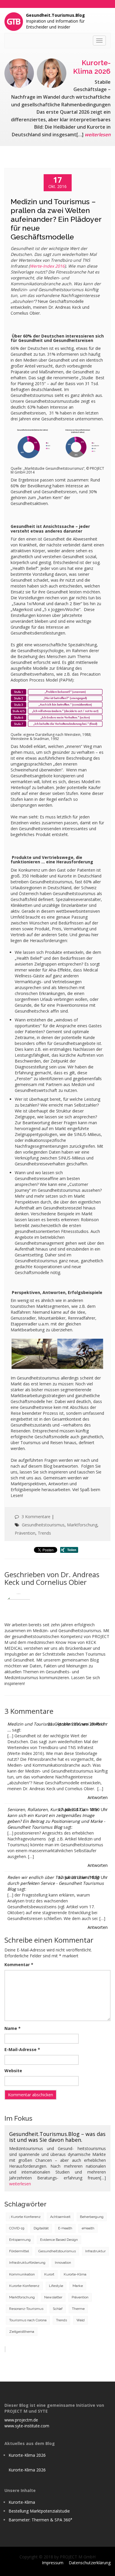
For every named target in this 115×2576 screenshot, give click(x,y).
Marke (78, 2286)
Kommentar (19, 1965)
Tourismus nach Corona (28, 2320)
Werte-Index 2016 (47, 266)
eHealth (88, 2228)
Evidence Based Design (59, 2240)
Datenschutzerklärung (90, 2563)
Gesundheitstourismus (43, 1525)
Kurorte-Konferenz (24, 2286)
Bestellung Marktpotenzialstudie (39, 2511)
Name (13, 2028)
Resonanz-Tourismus (26, 2309)
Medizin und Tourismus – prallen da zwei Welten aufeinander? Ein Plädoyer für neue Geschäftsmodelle (56, 219)
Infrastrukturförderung (27, 2263)
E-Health (65, 2228)
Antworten (98, 1797)
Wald (80, 2320)
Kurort (49, 2274)
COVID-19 (17, 2228)
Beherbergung (92, 2217)
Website (13, 2071)
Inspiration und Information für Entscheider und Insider (55, 21)
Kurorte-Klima (75, 2274)
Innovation (63, 2263)
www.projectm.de (21, 2420)
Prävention (25, 1533)
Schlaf (58, 2309)
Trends (44, 1533)
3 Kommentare (36, 1517)
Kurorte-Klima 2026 (27, 2455)
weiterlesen (98, 135)
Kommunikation (22, 2274)
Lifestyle (56, 2286)
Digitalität (41, 2228)
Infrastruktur (95, 2251)
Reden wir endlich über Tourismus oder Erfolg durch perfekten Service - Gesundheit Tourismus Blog (56, 1883)
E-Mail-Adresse (22, 2049)
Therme (78, 2309)
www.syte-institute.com (27, 2426)
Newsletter (53, 2297)
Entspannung (20, 2240)
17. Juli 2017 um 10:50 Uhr (83, 1809)
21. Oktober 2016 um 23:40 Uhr (78, 1724)
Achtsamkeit (60, 2217)
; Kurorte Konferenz (25, 2217)
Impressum (53, 2563)
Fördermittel (19, 2251)
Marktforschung (82, 1525)
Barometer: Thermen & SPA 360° (40, 2520)
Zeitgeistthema (22, 2332)
